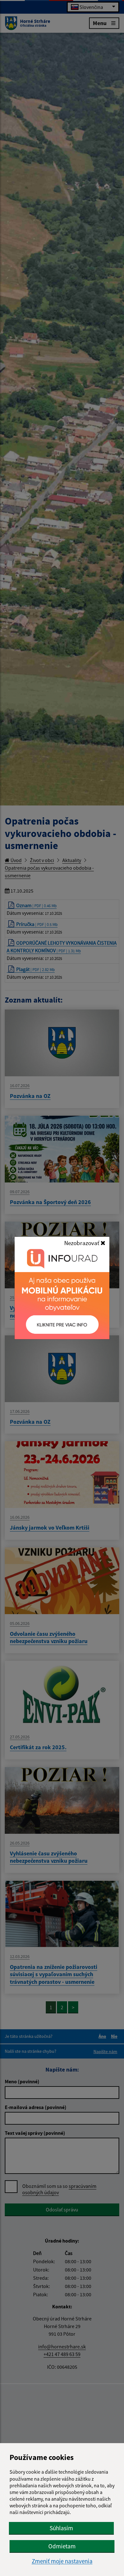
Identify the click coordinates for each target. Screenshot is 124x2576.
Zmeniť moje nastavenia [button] (62, 2561)
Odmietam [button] (62, 2546)
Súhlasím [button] (61, 2528)
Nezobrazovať (82, 1243)
